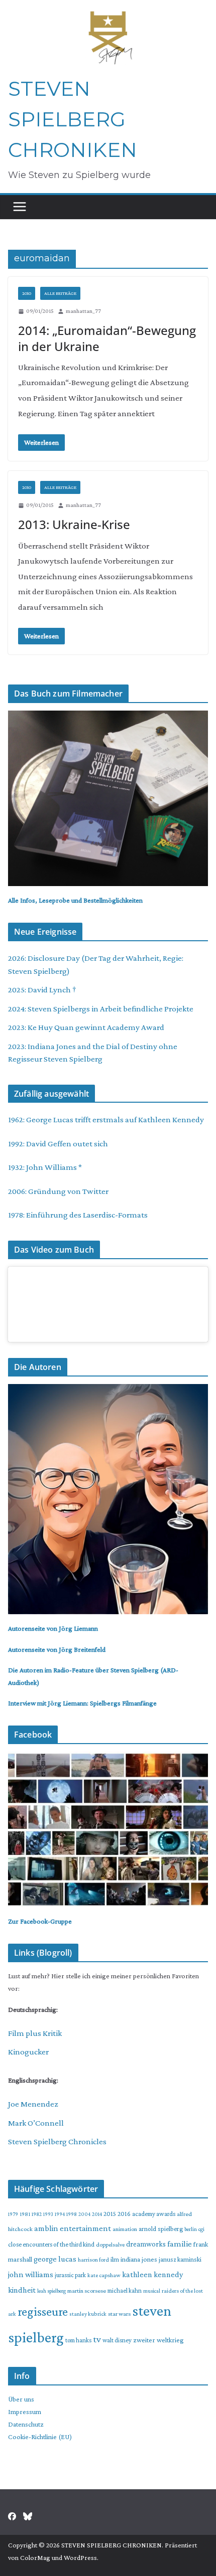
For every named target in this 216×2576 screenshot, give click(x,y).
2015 (110, 2214)
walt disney (117, 2340)
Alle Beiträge (60, 293)
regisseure (43, 2311)
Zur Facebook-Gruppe (40, 1921)
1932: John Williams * (45, 1167)
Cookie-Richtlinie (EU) (40, 2437)
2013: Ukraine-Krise (74, 524)
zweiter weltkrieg (158, 2340)
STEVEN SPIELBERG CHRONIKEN (73, 119)
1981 (25, 2214)
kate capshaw (104, 2275)
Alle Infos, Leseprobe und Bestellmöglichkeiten (75, 900)
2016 (124, 2214)
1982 (37, 2214)
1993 (48, 2214)
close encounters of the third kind (51, 2244)
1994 (60, 2214)
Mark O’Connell (36, 2123)
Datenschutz (26, 2424)
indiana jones (139, 2259)
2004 (84, 2214)
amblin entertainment (73, 2228)
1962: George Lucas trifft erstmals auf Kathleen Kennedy (106, 1120)
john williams (31, 2274)
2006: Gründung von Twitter (58, 1191)
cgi (201, 2229)
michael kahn (125, 2291)
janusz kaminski (180, 2259)
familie (180, 2244)
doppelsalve (110, 2245)
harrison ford (93, 2260)
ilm (115, 2259)
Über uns (21, 2399)
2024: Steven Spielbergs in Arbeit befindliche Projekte (101, 1009)
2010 (27, 293)
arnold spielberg (161, 2229)
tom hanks (78, 2340)
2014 (97, 2214)
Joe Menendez (33, 2104)
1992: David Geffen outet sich (58, 1144)
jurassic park (70, 2275)
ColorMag (35, 2557)
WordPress (80, 2557)
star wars (119, 2314)
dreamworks (146, 2244)
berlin (191, 2229)
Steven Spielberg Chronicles (57, 2141)
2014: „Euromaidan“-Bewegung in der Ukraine (107, 338)
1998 (72, 2214)
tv (97, 2339)
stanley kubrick (88, 2314)
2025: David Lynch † (42, 990)
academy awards (154, 2214)
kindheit (22, 2290)
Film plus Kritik (35, 2033)
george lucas (55, 2259)
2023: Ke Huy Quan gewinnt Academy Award (86, 1027)
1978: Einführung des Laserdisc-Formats (78, 1215)
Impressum (25, 2412)
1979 (13, 2214)
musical (152, 2291)
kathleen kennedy (152, 2274)
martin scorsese (87, 2291)
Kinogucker (28, 2052)
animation (125, 2229)
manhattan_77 (83, 311)
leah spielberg (51, 2291)
